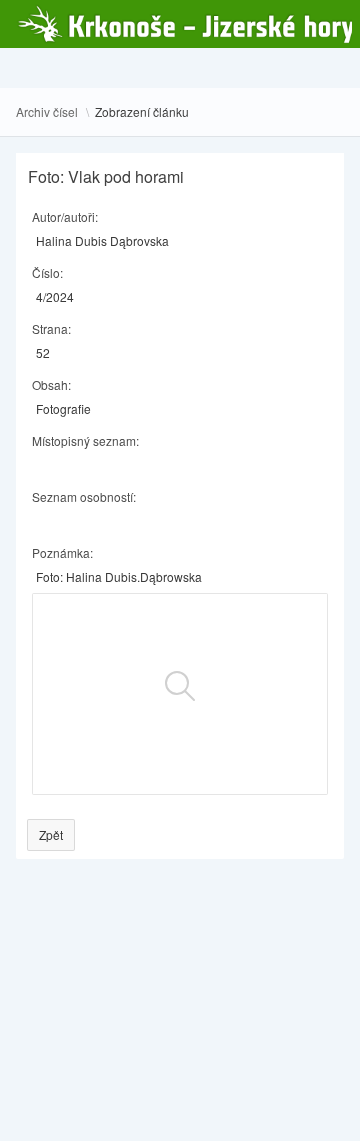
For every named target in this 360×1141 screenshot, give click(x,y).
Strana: (51, 328)
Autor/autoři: (65, 216)
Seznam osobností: (84, 496)
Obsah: (51, 384)
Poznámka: (62, 552)
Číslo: (47, 272)
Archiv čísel (47, 112)
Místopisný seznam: (85, 440)
